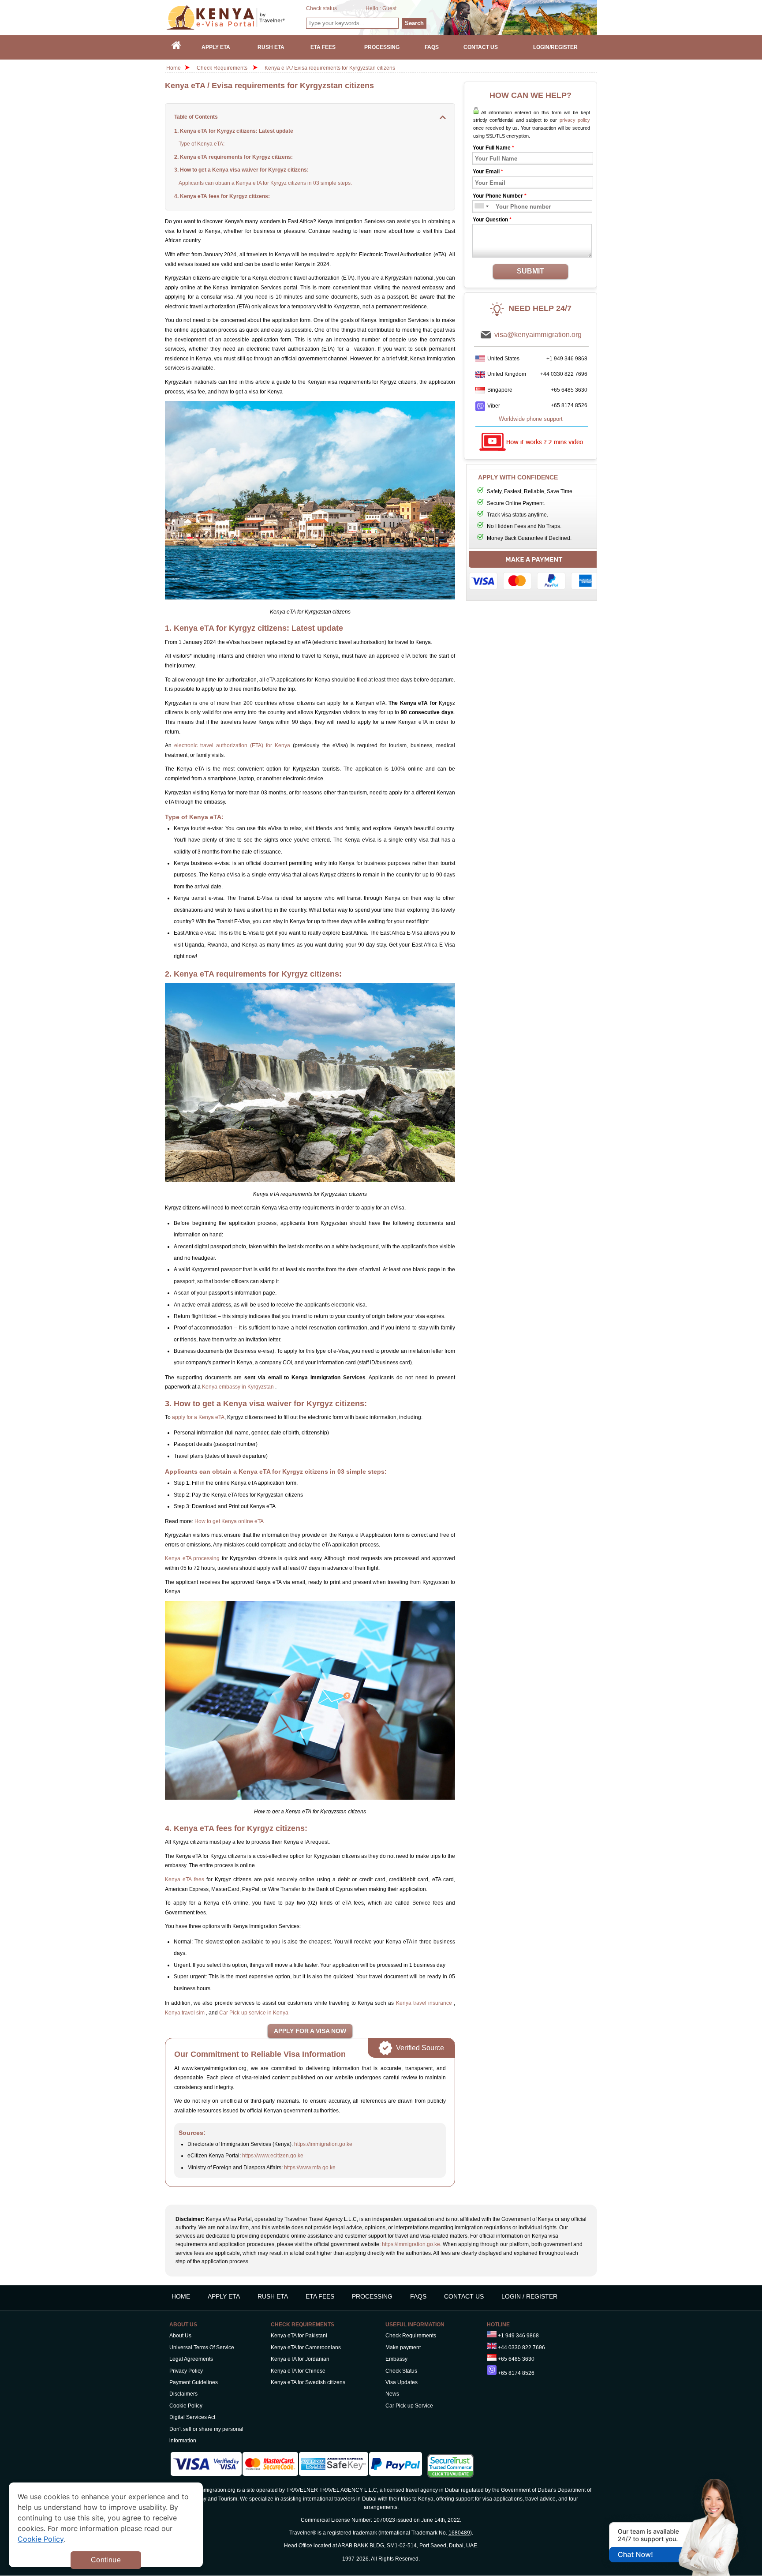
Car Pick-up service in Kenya (254, 2013)
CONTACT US (464, 2296)
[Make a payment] (534, 573)
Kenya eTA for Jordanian (300, 2359)
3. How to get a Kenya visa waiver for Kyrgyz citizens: (241, 170)
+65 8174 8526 (569, 405)
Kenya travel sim (185, 2013)
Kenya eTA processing (192, 1558)
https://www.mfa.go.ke (310, 2168)
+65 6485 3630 (569, 390)
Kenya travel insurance (425, 2003)
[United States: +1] (479, 207)
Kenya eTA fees (185, 1880)
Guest (389, 8)
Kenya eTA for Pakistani (299, 2336)
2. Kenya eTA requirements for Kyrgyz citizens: (233, 157)
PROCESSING (372, 2296)
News (392, 2394)
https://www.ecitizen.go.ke (273, 2156)
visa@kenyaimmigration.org (538, 335)
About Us (180, 2336)
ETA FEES (320, 2296)
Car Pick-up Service (409, 2406)
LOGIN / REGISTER (529, 2296)
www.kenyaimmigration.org (203, 2490)
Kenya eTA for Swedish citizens (308, 2382)
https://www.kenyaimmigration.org (236, 17)
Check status (321, 8)
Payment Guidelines (194, 2382)
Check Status (401, 2371)
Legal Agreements (191, 2359)
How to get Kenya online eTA (229, 1521)
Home (174, 68)
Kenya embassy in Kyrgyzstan (239, 1387)
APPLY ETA (224, 2296)
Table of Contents (196, 117)
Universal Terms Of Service (202, 2348)
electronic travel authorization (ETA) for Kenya (232, 745)
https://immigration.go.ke (323, 2144)
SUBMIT (530, 271)
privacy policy (575, 120)
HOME (181, 2296)
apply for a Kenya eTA (198, 1417)
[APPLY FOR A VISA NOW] (310, 2031)
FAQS (418, 2296)
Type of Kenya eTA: (202, 144)
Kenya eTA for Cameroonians (306, 2348)
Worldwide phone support (531, 419)
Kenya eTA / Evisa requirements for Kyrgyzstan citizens (330, 68)
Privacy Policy (186, 2371)
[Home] (176, 47)
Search (414, 23)
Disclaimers (183, 2394)
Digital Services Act (192, 2417)
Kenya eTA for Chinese (298, 2371)
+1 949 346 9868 (567, 359)
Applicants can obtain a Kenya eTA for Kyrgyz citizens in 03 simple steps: (265, 183)
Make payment (403, 2348)
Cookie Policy (186, 2406)
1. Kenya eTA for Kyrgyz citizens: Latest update (234, 131)
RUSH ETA (273, 2296)
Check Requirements (223, 68)
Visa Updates (402, 2382)
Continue (106, 2560)
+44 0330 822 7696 (564, 374)
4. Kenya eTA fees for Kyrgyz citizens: (222, 196)
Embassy (396, 2359)
